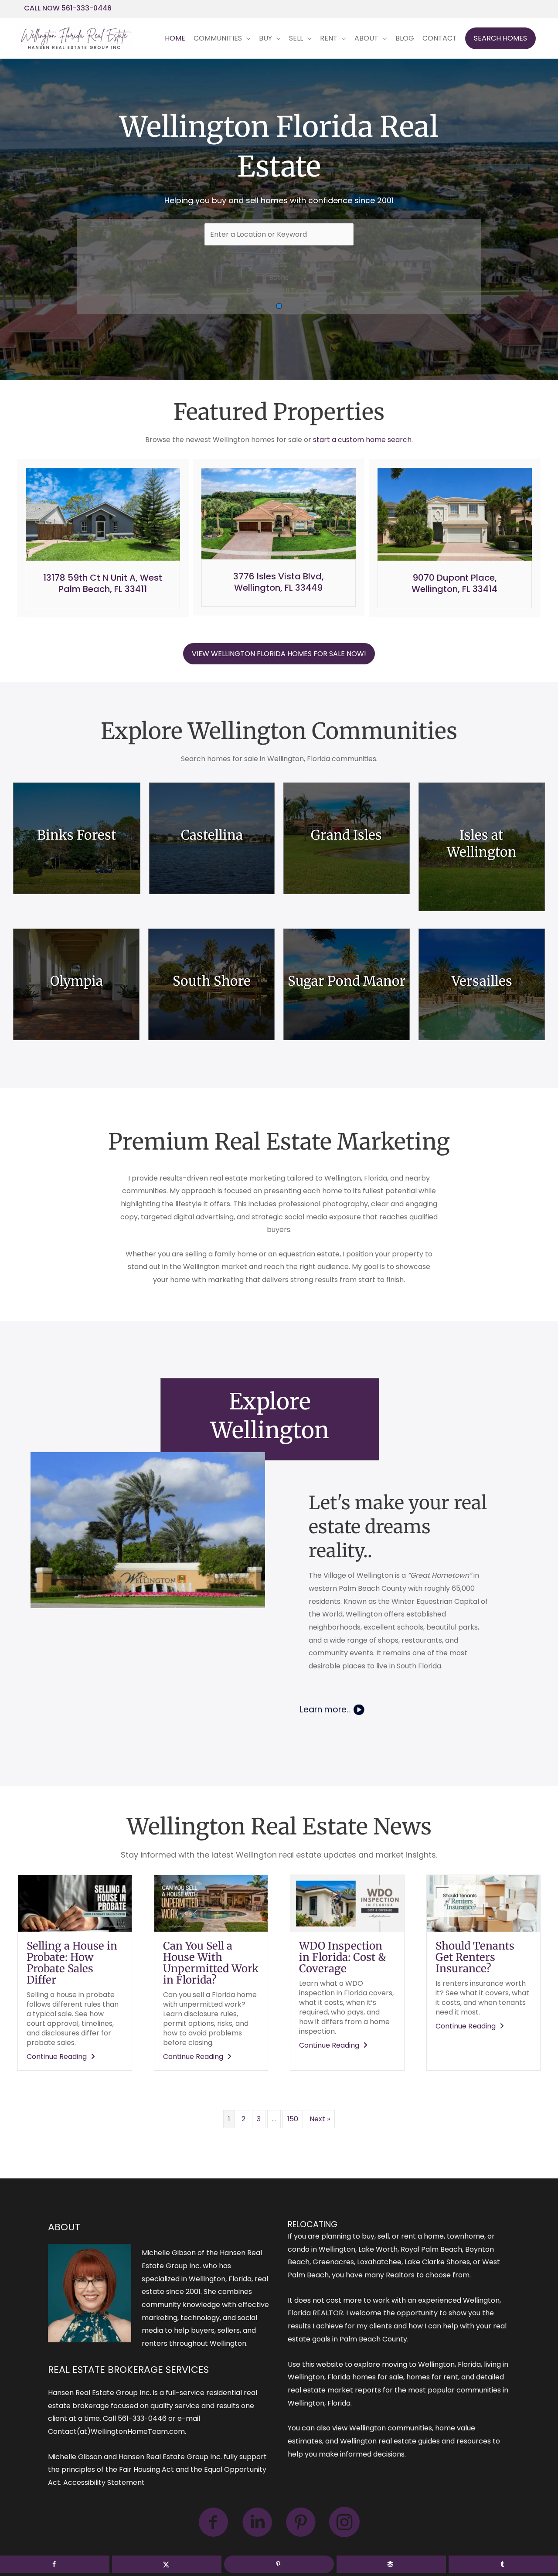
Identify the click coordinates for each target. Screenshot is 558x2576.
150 (293, 2119)
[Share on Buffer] (391, 2564)
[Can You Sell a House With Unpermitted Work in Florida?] (211, 1903)
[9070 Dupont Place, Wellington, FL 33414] (455, 514)
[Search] (279, 306)
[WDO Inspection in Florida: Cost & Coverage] (347, 1903)
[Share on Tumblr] (503, 2564)
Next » (320, 2119)
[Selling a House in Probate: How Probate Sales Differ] (75, 1903)
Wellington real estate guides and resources (415, 2441)
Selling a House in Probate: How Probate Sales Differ (72, 1963)
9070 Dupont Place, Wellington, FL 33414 (454, 583)
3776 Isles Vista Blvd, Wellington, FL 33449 (279, 582)
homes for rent (432, 2377)
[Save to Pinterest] (279, 2564)
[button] (500, 38)
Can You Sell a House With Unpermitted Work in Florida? (211, 1963)
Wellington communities (391, 2428)
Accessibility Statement (104, 2482)
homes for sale (378, 2377)
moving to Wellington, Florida (431, 2364)
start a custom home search (362, 440)
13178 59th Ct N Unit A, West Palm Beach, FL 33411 (103, 583)
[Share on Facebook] (55, 2564)
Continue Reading (62, 2057)
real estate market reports (334, 2390)
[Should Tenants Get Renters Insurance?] (484, 1903)
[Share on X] (167, 2564)
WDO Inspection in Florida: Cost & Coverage (342, 1957)
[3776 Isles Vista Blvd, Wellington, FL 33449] (279, 513)
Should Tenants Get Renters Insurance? (475, 1957)
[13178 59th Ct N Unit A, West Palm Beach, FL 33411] (103, 514)
